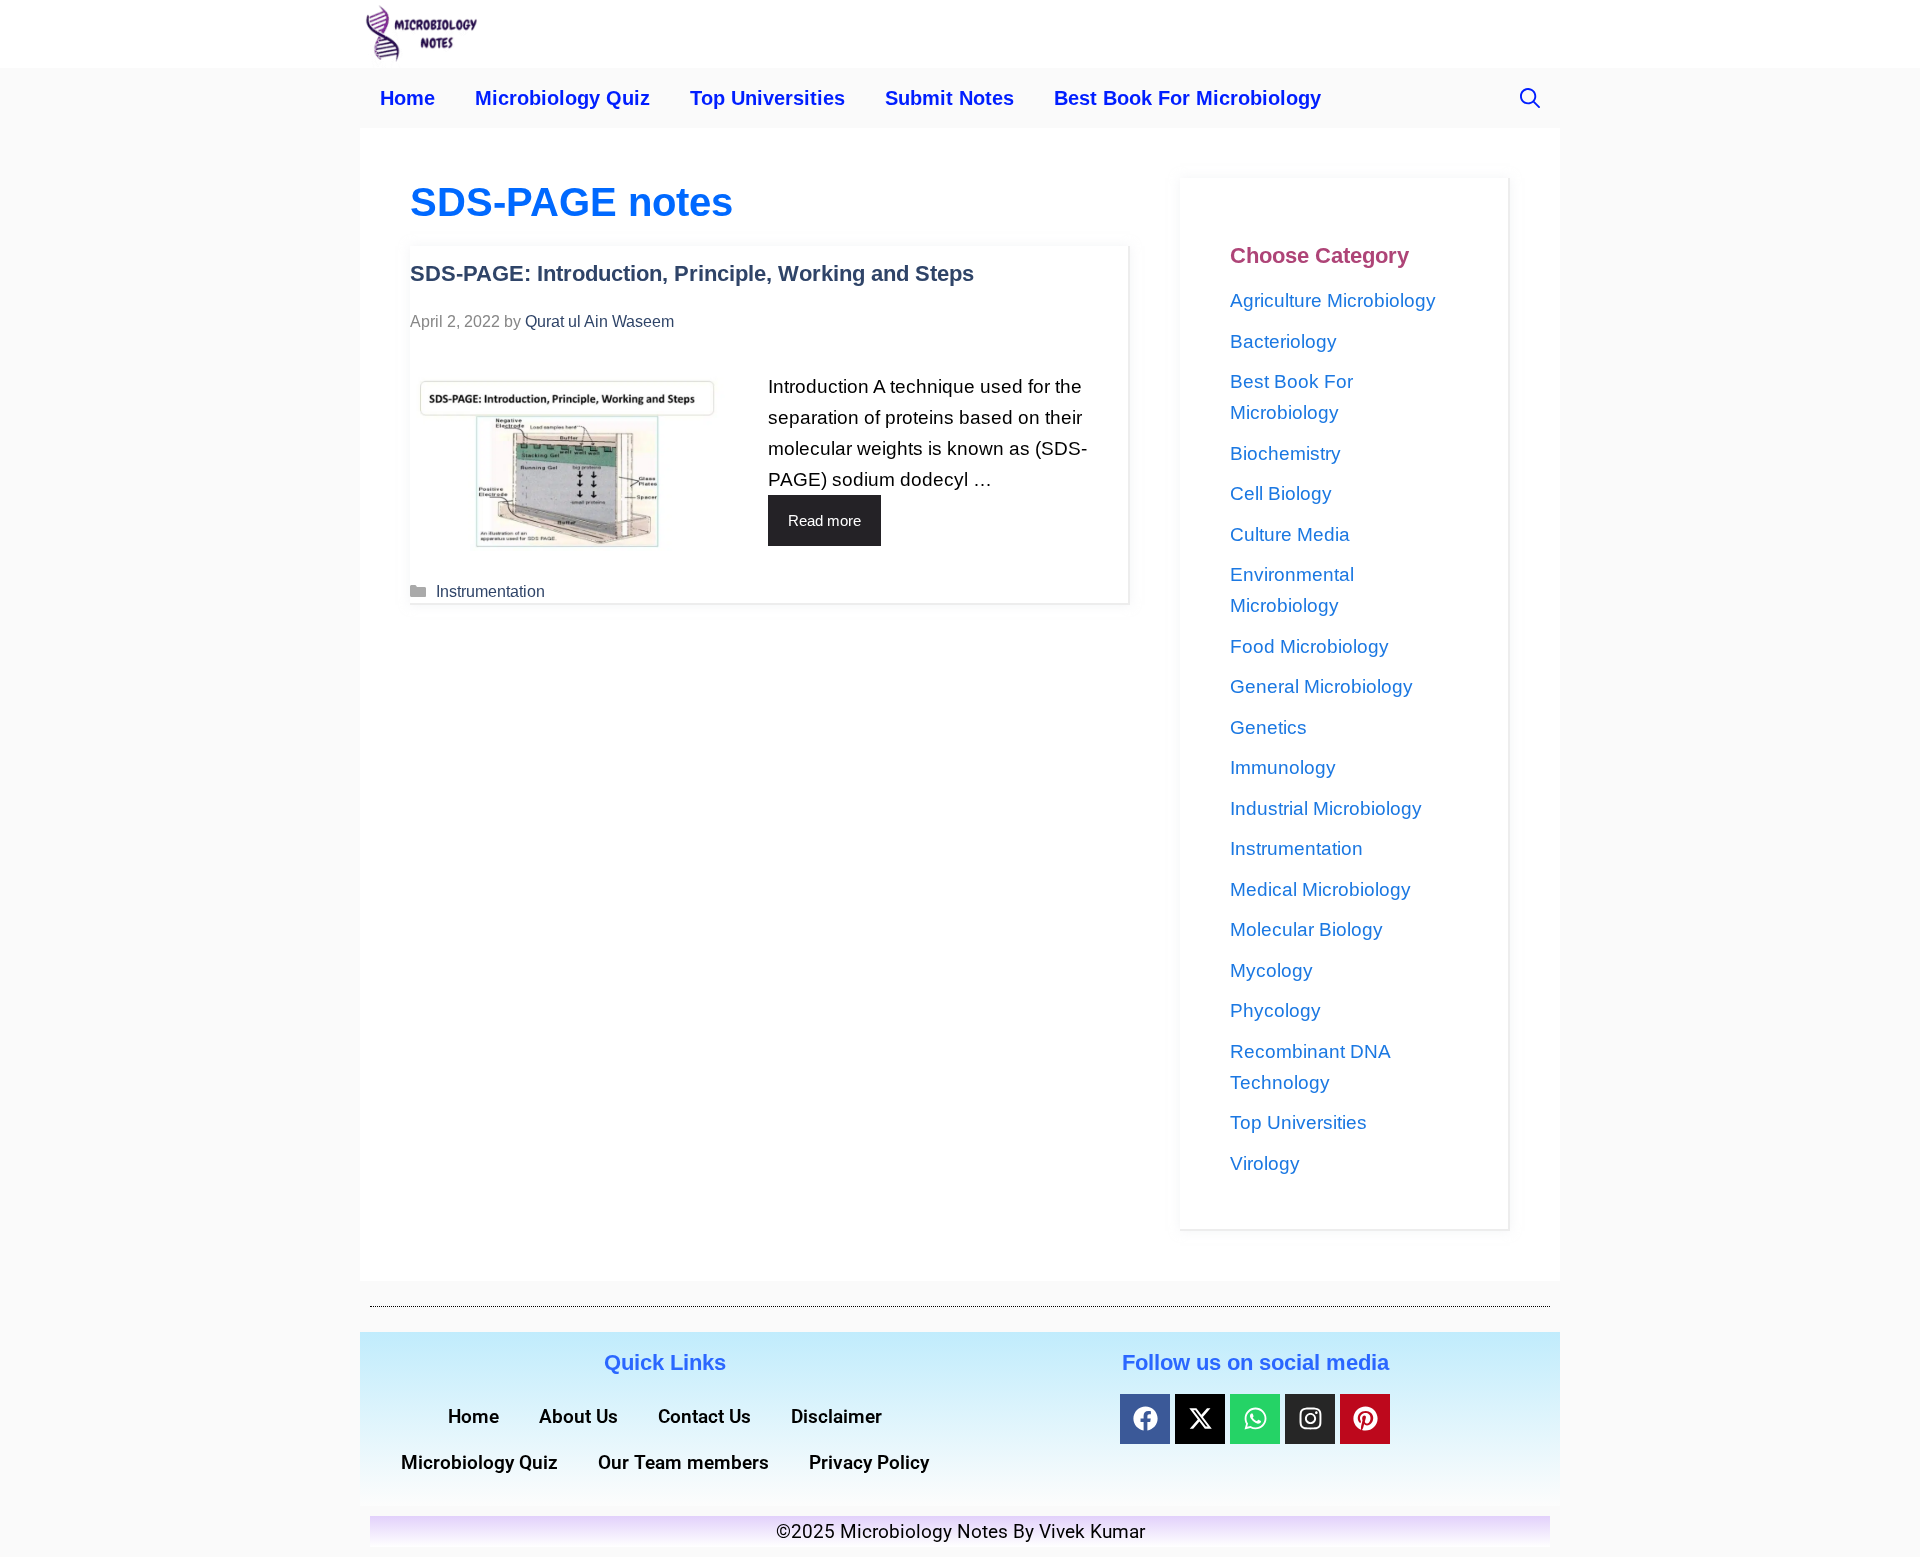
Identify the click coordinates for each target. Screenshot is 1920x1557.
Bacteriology (1283, 341)
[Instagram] (1310, 1419)
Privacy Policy (869, 1462)
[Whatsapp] (1255, 1419)
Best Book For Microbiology (1187, 98)
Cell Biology (1281, 493)
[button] (1530, 98)
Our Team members (683, 1462)
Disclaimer (836, 1416)
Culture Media (1290, 534)
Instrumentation (490, 591)
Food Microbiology (1309, 646)
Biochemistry (1285, 453)
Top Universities (767, 98)
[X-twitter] (1200, 1419)
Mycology (1271, 970)
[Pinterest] (1365, 1419)
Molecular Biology (1306, 929)
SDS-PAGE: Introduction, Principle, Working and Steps (692, 273)
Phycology (1275, 1010)
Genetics (1268, 727)
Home (407, 98)
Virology (1265, 1163)
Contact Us (704, 1416)
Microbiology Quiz (562, 98)
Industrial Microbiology (1326, 808)
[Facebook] (1145, 1419)
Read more (824, 520)
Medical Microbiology (1320, 889)
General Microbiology (1321, 686)
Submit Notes (949, 98)
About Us (578, 1416)
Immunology (1283, 767)
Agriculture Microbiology (1333, 300)
